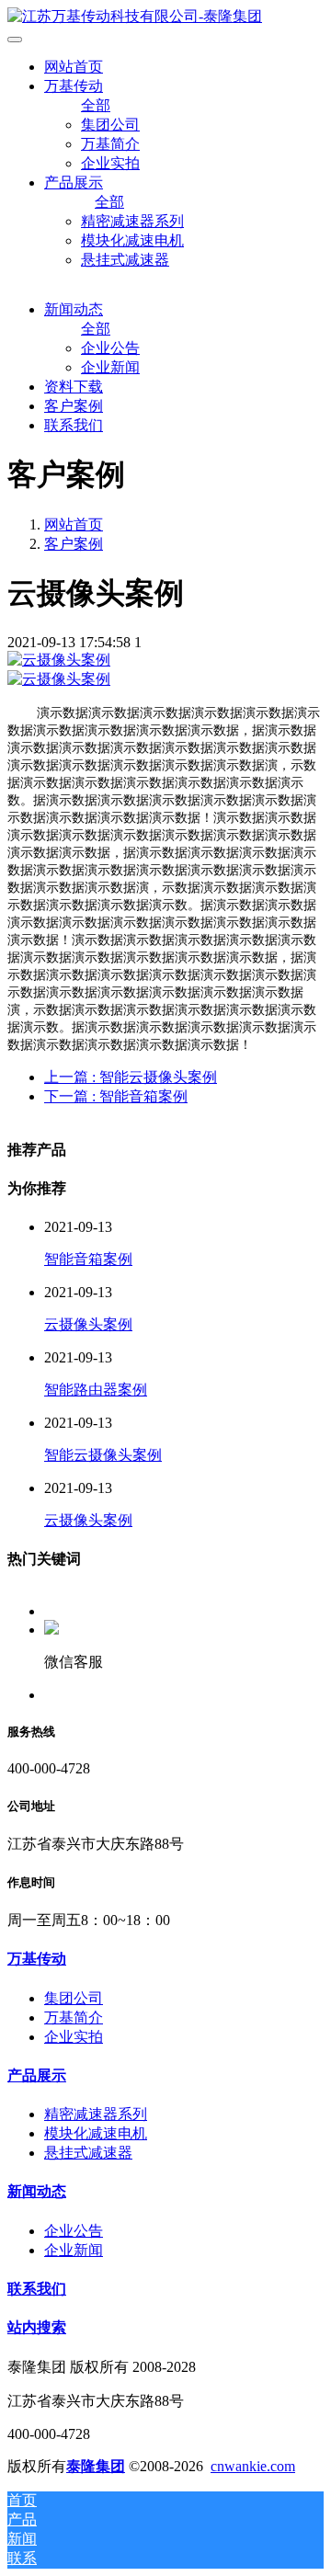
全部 (96, 105)
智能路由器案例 (96, 1390)
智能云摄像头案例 (103, 1455)
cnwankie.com (253, 2466)
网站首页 (74, 67)
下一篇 (116, 1096)
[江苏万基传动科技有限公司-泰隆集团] (165, 17)
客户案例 (74, 544)
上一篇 (131, 1077)
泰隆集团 (96, 2466)
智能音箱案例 (88, 1259)
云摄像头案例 (88, 1324)
